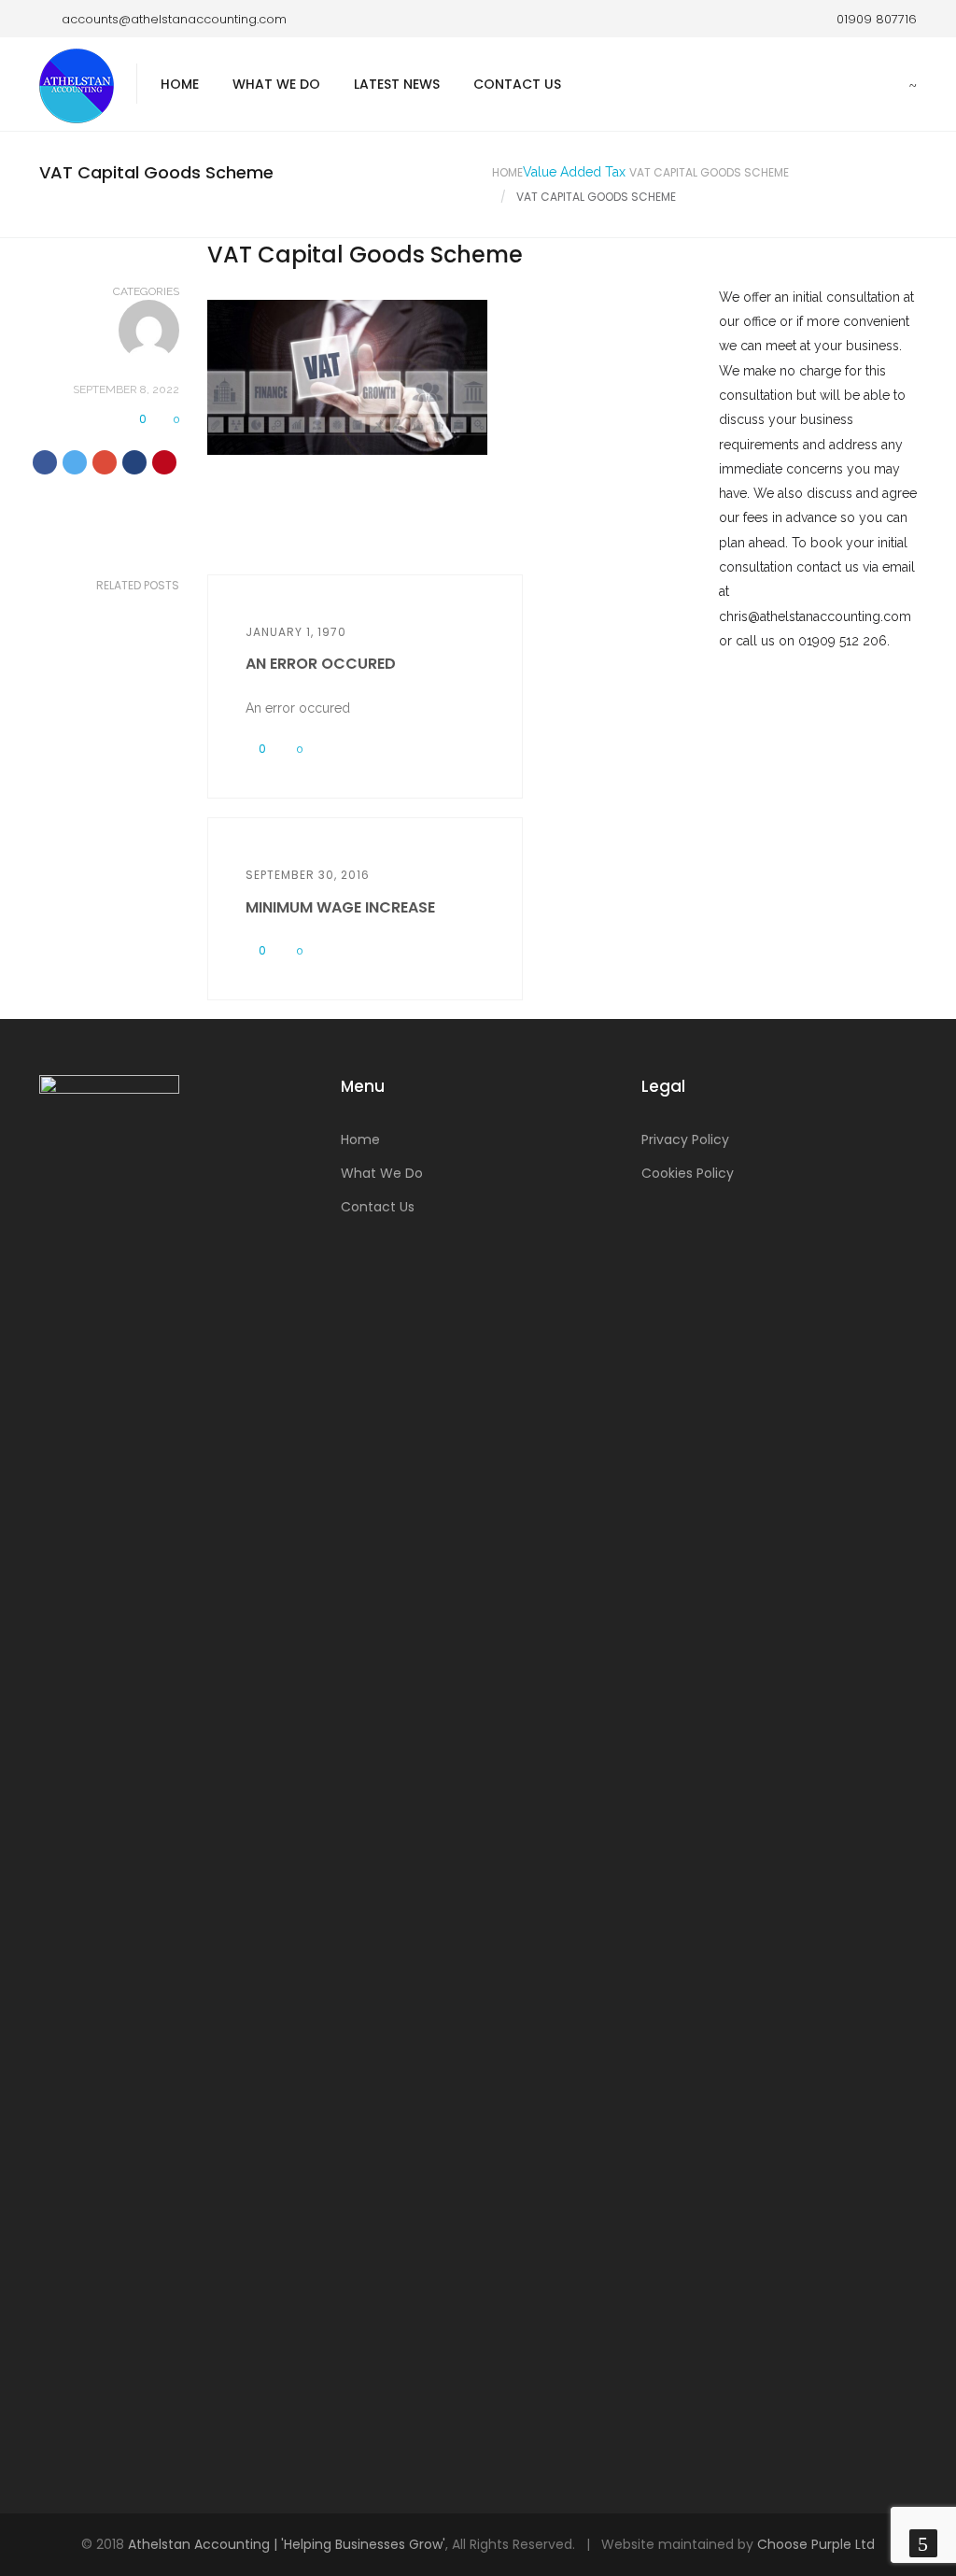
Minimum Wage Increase (340, 907)
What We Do (276, 84)
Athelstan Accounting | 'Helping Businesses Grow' (287, 2544)
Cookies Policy (688, 1173)
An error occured (321, 664)
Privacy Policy (685, 1139)
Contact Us (517, 84)
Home (180, 84)
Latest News (397, 84)
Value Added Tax (574, 172)
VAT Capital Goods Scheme (709, 172)
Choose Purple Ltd (816, 2544)
